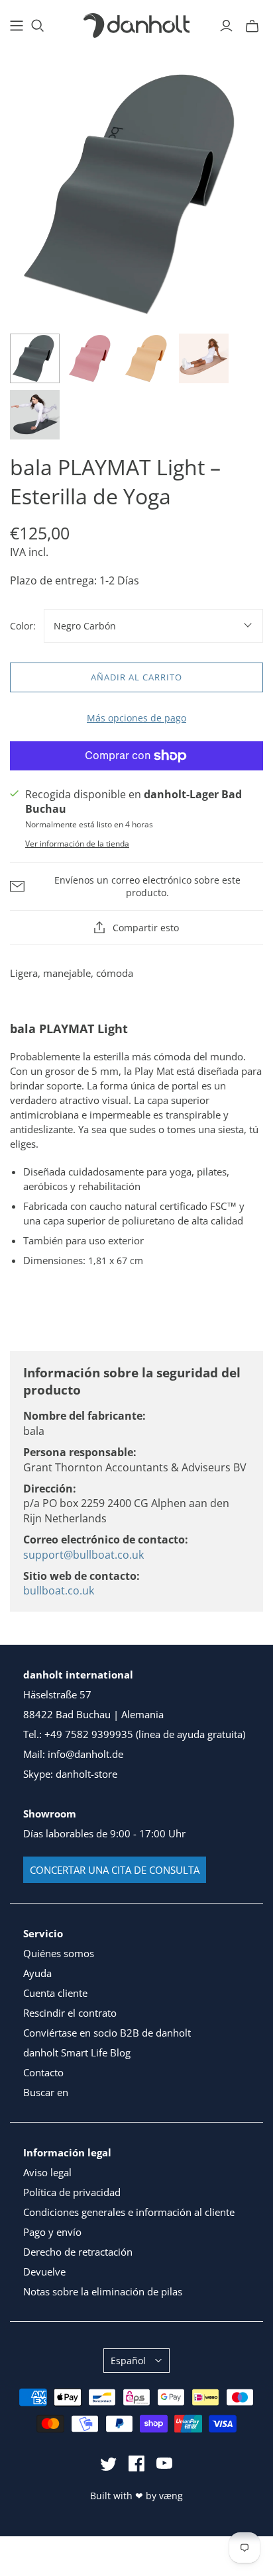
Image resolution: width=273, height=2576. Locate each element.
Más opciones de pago (136, 718)
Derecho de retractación (78, 2252)
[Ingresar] (226, 26)
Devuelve (44, 2272)
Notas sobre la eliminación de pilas (103, 2291)
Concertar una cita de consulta (115, 1870)
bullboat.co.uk (59, 1590)
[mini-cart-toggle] (252, 26)
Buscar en (46, 2092)
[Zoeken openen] (38, 26)
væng (171, 2496)
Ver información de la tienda (77, 844)
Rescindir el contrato (70, 2013)
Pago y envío (52, 2232)
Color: (23, 626)
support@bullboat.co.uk (83, 1555)
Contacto (43, 2072)
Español (128, 2361)
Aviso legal (47, 2172)
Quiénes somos (59, 1953)
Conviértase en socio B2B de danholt (107, 2033)
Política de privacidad (72, 2192)
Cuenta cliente (55, 1993)
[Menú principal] (17, 26)
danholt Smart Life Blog (77, 2052)
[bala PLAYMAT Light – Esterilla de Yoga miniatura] (35, 358)
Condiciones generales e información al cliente (129, 2212)
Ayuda (37, 1973)
